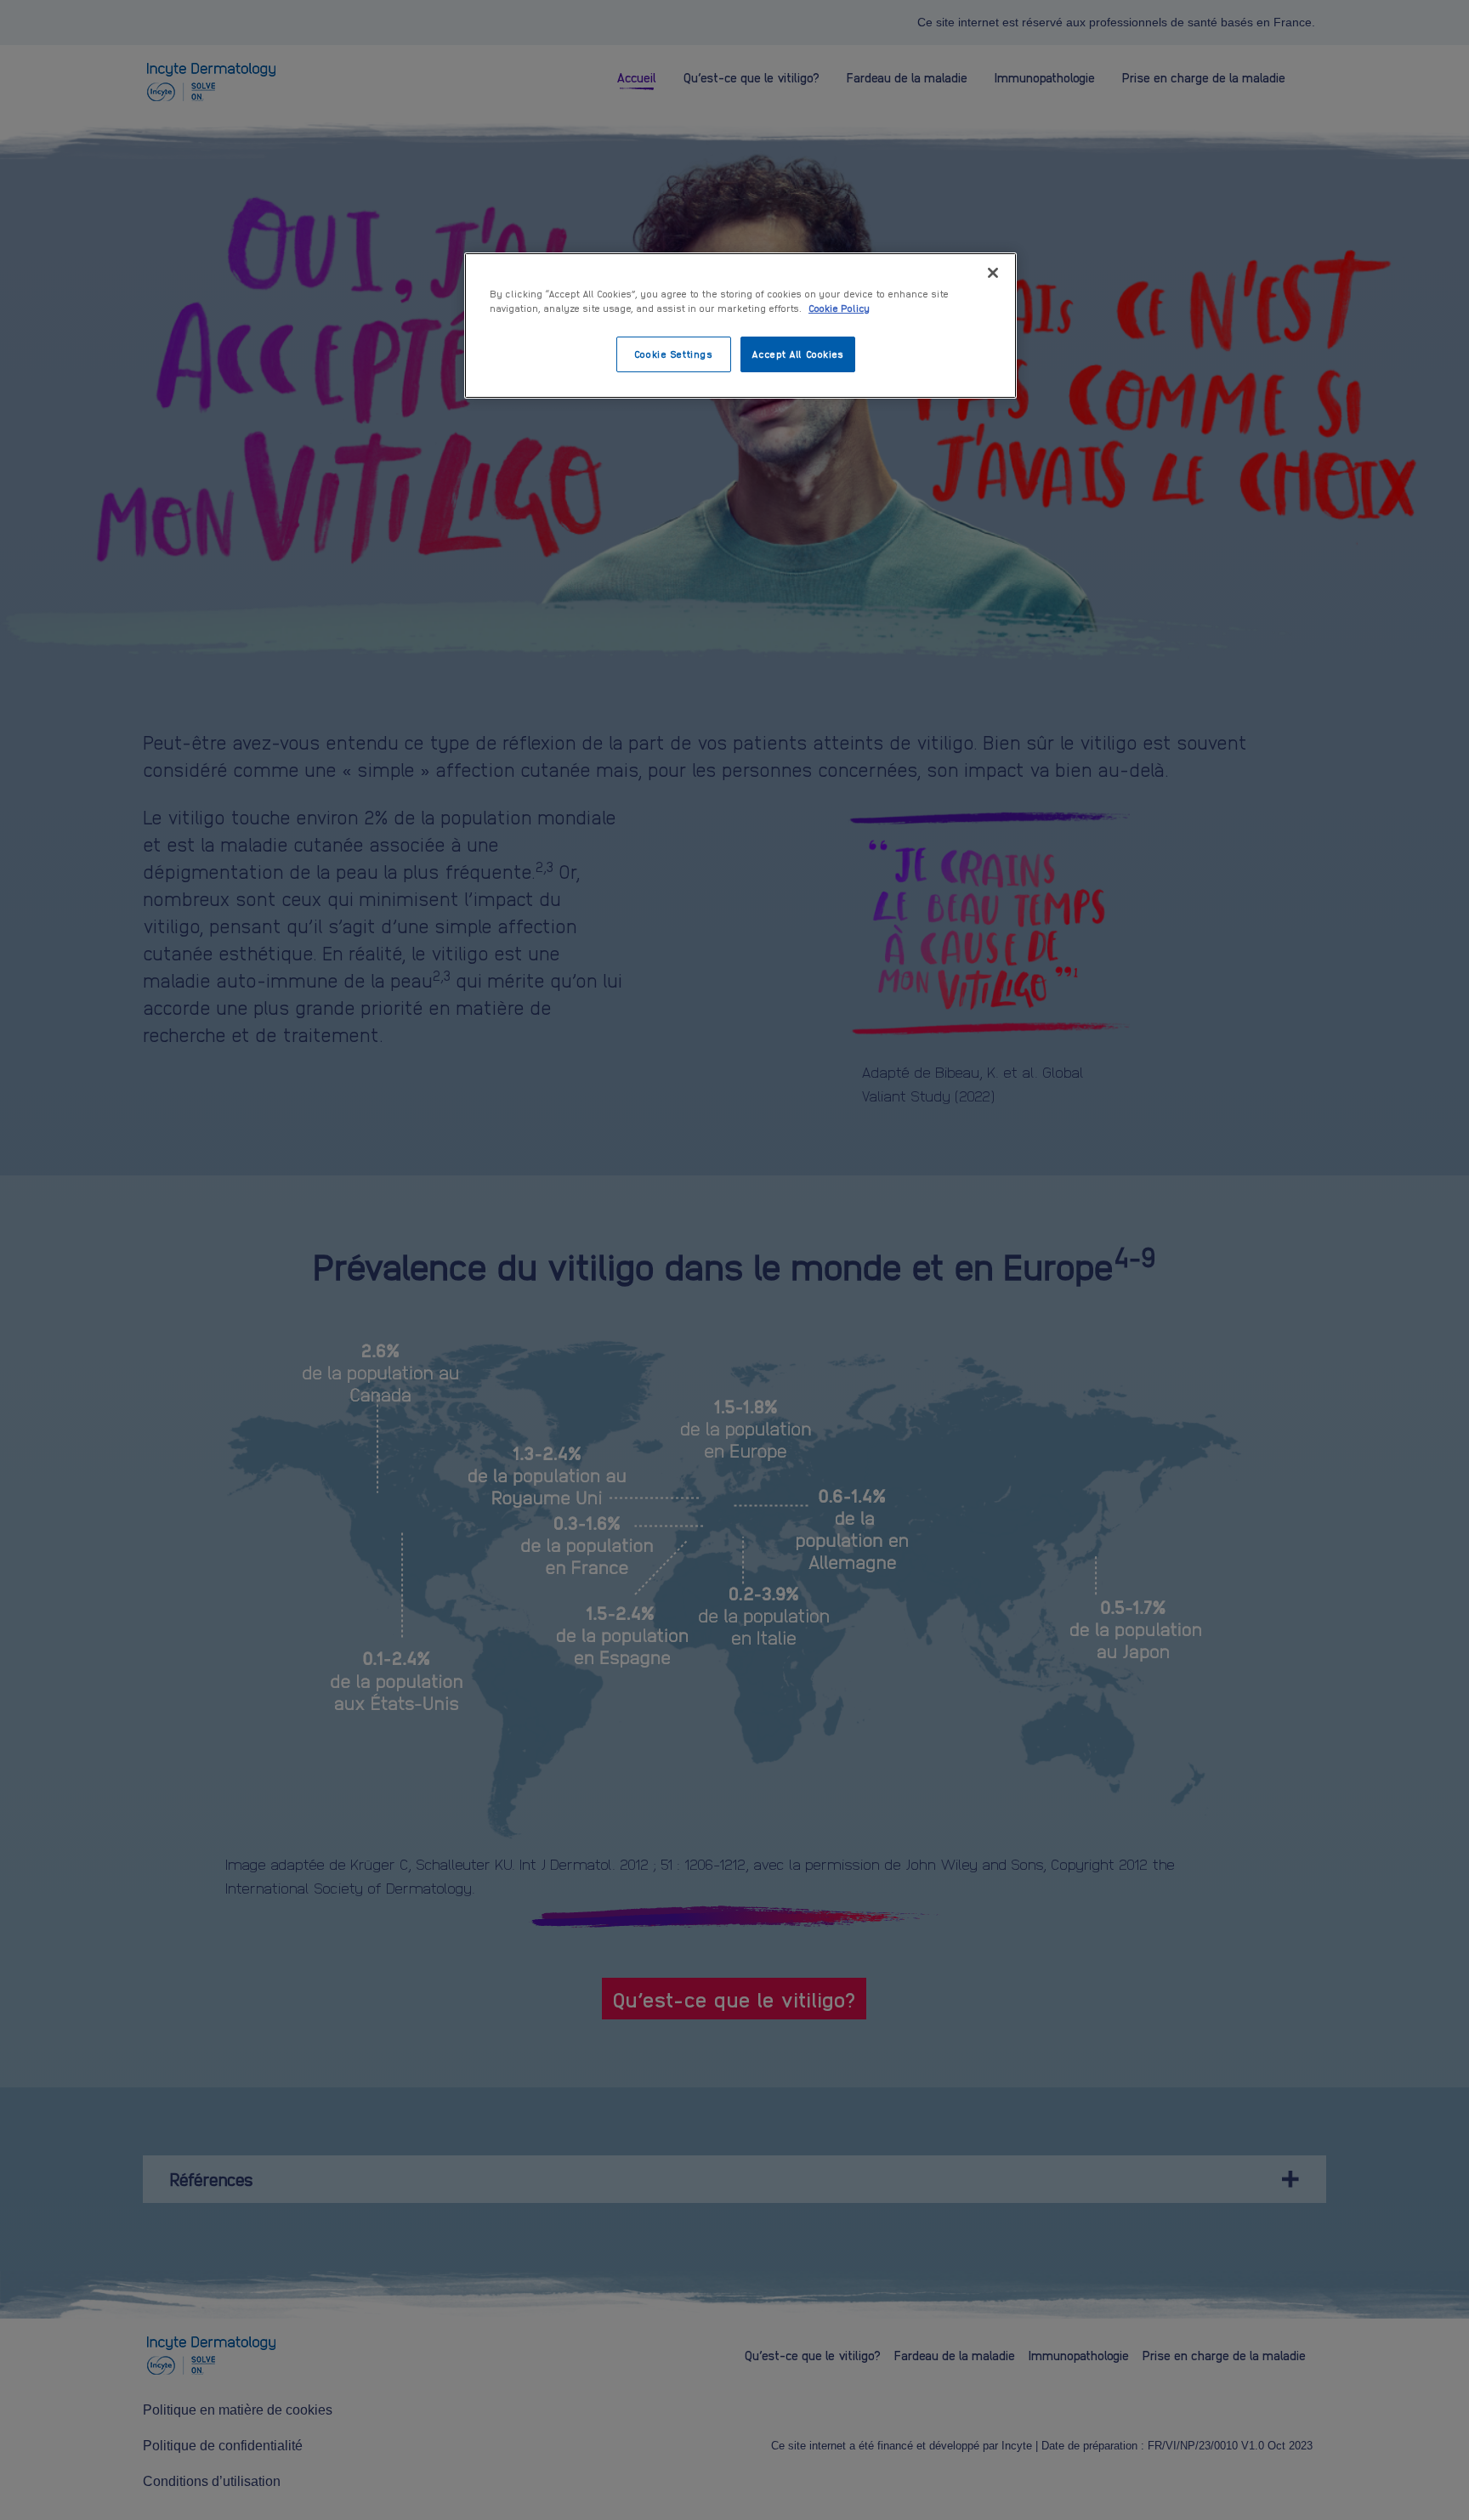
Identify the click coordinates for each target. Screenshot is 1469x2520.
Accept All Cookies (797, 354)
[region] (740, 326)
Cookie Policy (839, 308)
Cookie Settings (674, 354)
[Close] (993, 273)
